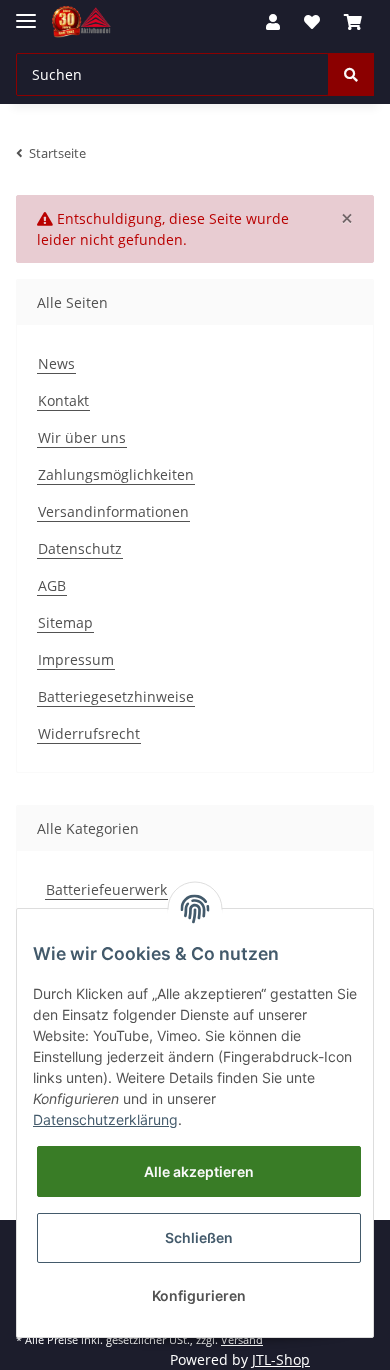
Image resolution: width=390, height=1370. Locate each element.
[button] (273, 22)
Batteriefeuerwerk (106, 889)
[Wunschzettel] (312, 22)
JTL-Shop (281, 1359)
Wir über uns (82, 437)
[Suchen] (351, 74)
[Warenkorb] (353, 22)
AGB (52, 585)
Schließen (199, 1237)
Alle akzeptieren (199, 1171)
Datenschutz (80, 548)
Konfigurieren (199, 1295)
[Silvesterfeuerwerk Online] (81, 22)
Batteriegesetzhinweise (116, 696)
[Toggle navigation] (26, 12)
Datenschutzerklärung (105, 1119)
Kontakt (63, 400)
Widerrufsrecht (89, 733)
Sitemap (65, 622)
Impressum (76, 659)
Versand (242, 1339)
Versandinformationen (113, 511)
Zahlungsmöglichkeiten (116, 474)
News (56, 363)
